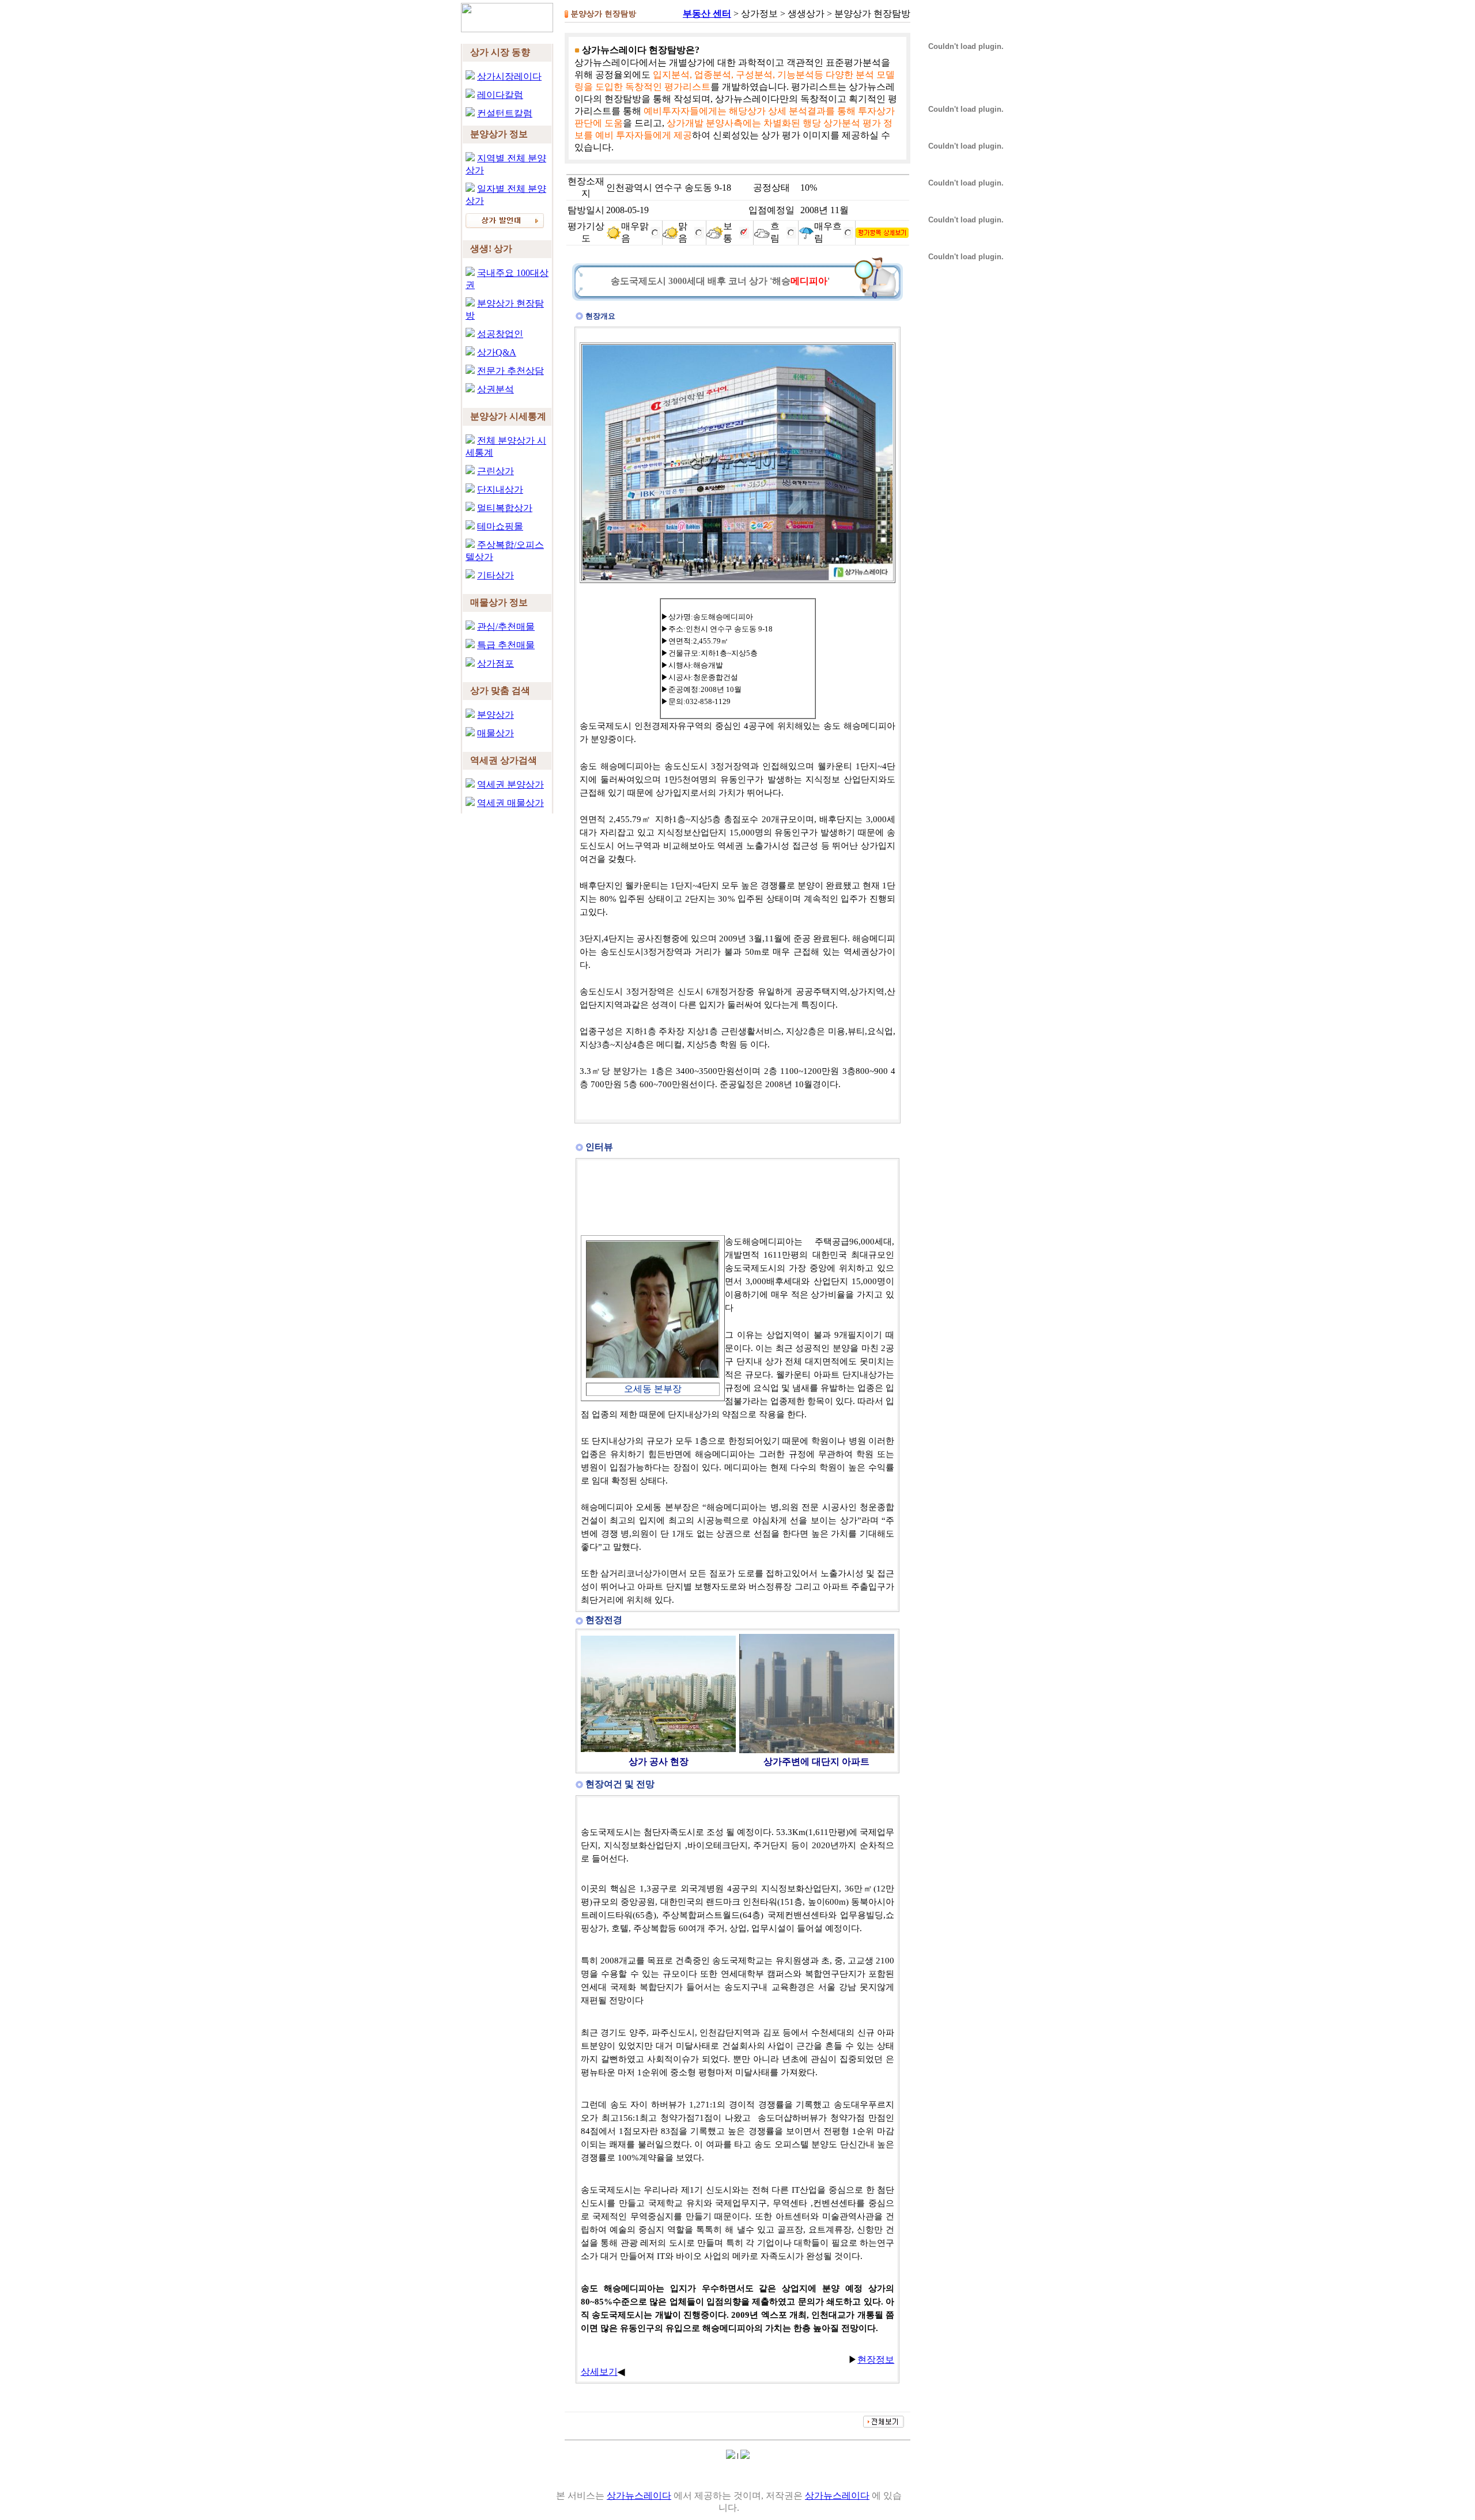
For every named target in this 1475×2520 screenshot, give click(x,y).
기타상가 (496, 575)
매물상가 (496, 733)
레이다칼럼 (500, 95)
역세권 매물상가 (510, 803)
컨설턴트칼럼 (505, 113)
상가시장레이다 (509, 76)
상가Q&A (497, 352)
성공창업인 (500, 334)
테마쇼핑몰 (500, 526)
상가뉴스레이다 (639, 2496)
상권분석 (496, 389)
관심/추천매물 (506, 627)
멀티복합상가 (505, 508)
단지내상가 (500, 489)
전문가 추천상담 (510, 371)
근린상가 (496, 471)
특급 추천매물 (506, 645)
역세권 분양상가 (510, 784)
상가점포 (496, 663)
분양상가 (496, 715)
